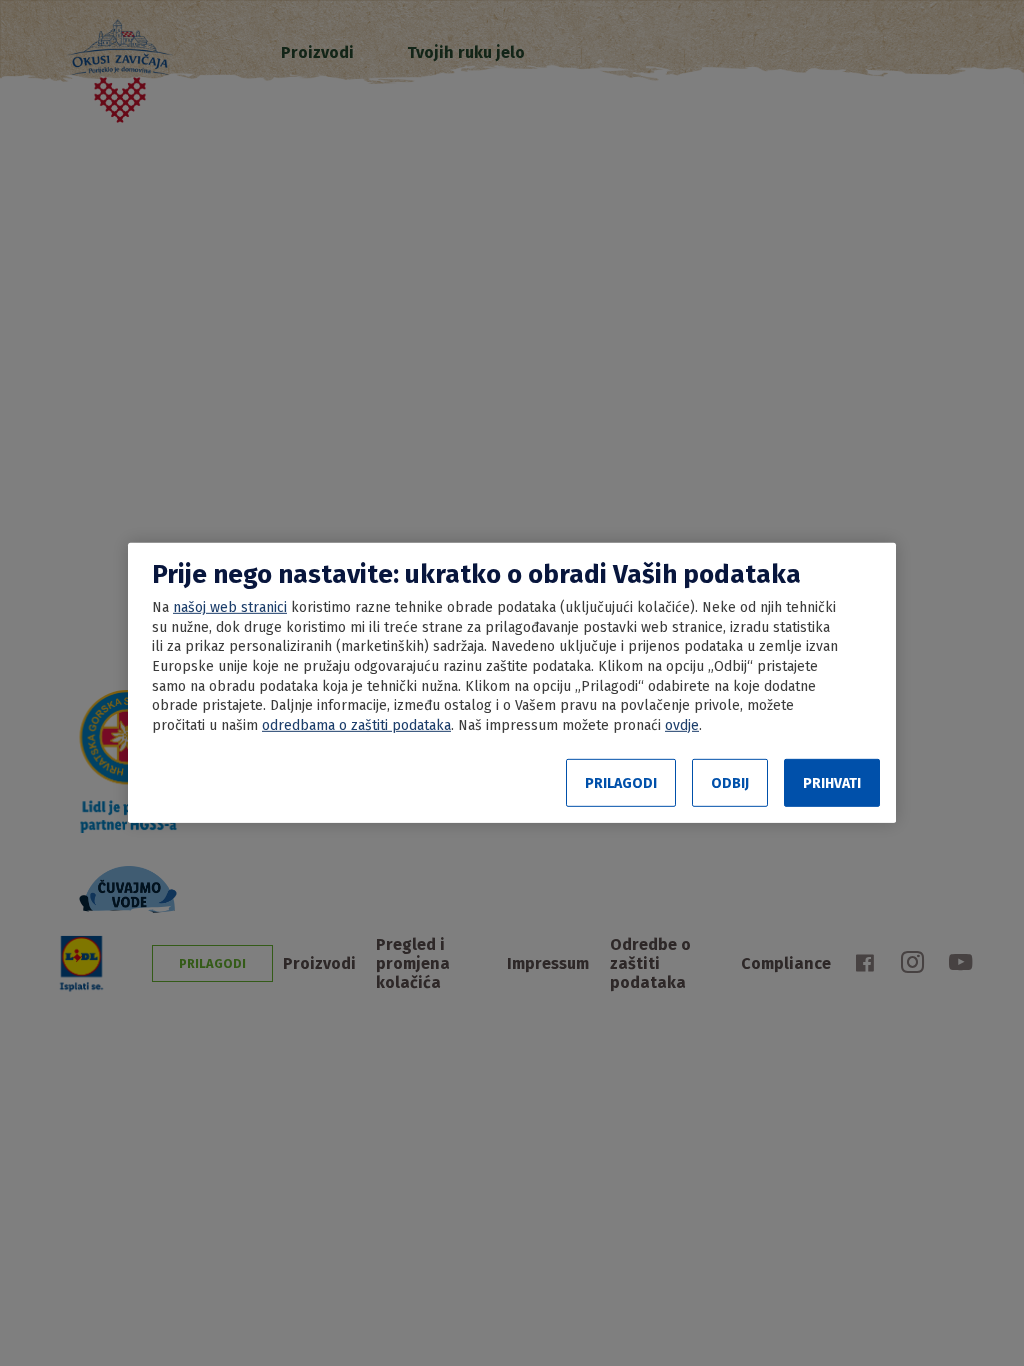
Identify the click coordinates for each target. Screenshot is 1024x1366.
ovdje (682, 725)
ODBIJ (730, 783)
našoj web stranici (230, 607)
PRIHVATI (832, 783)
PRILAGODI (621, 783)
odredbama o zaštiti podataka (356, 725)
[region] (512, 683)
